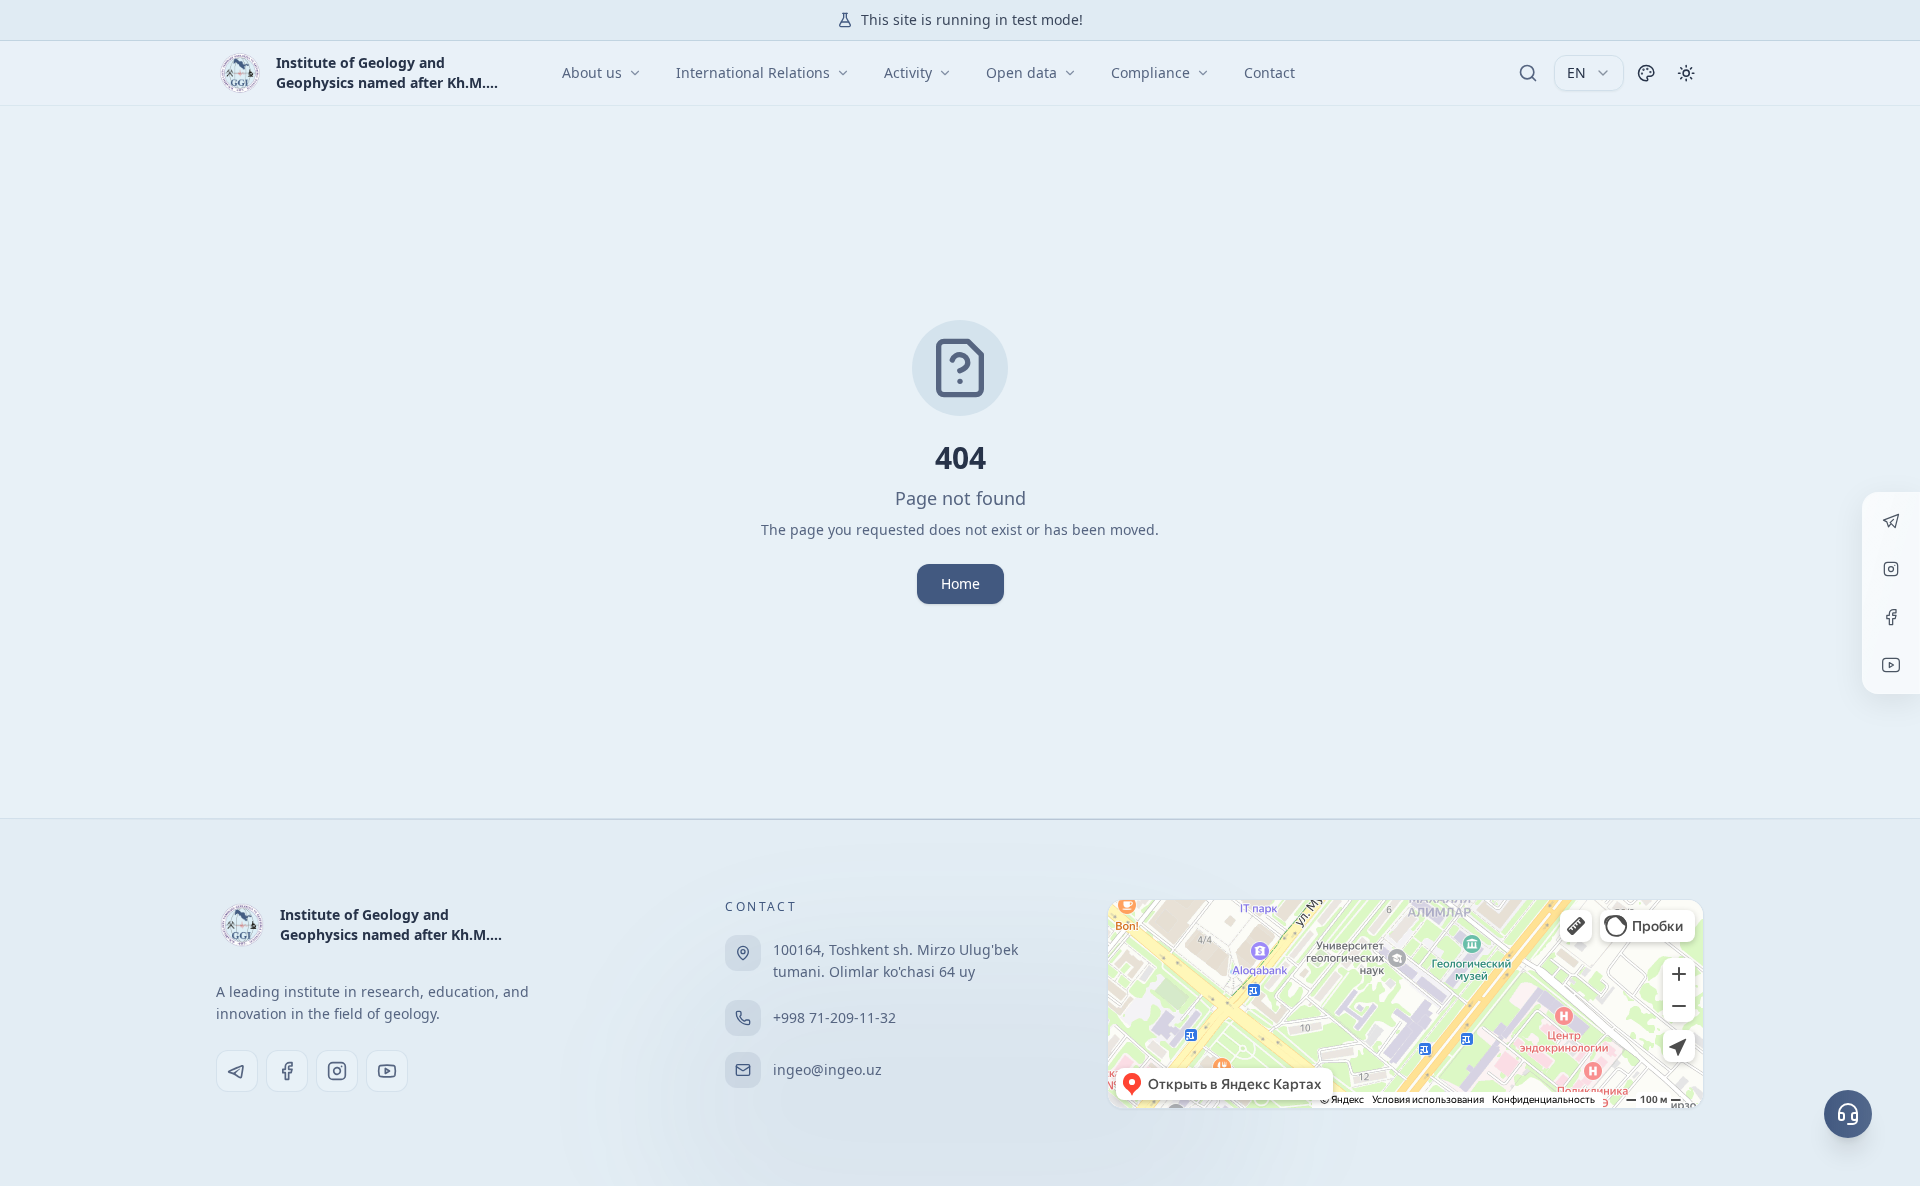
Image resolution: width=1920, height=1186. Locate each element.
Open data (1021, 72)
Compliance (1150, 72)
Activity (908, 72)
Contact (1269, 72)
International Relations (753, 72)
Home (960, 583)
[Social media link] (237, 1071)
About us (592, 72)
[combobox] (1589, 73)
